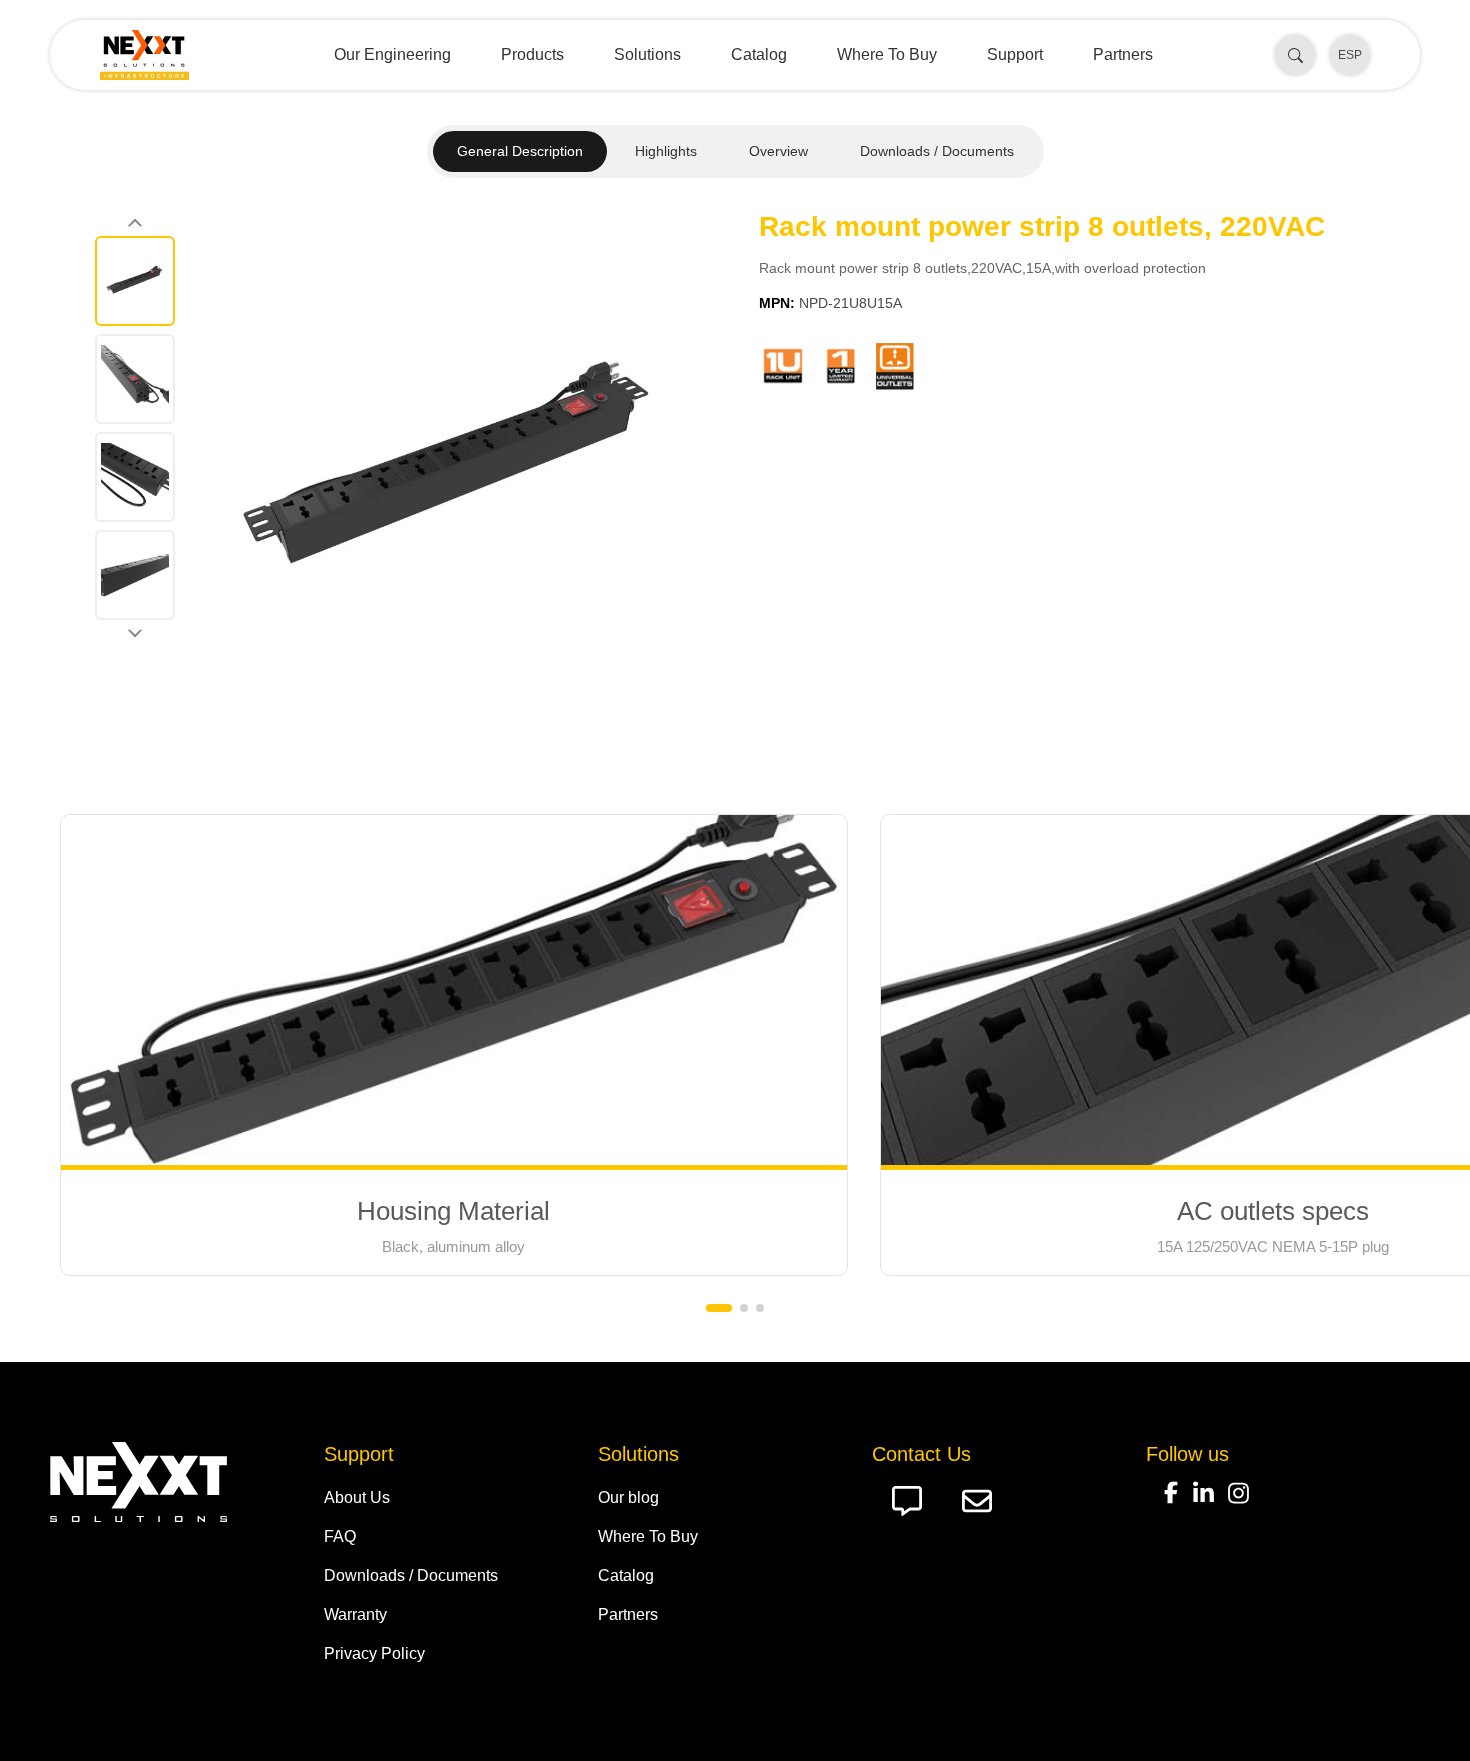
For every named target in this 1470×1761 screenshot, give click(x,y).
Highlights (666, 151)
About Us (357, 1497)
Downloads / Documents (937, 151)
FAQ (340, 1536)
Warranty (355, 1614)
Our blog (628, 1497)
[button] (719, 1308)
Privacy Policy (374, 1653)
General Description (520, 151)
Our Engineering (392, 54)
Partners (1123, 54)
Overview (778, 151)
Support (1015, 54)
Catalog (759, 54)
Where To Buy (887, 54)
